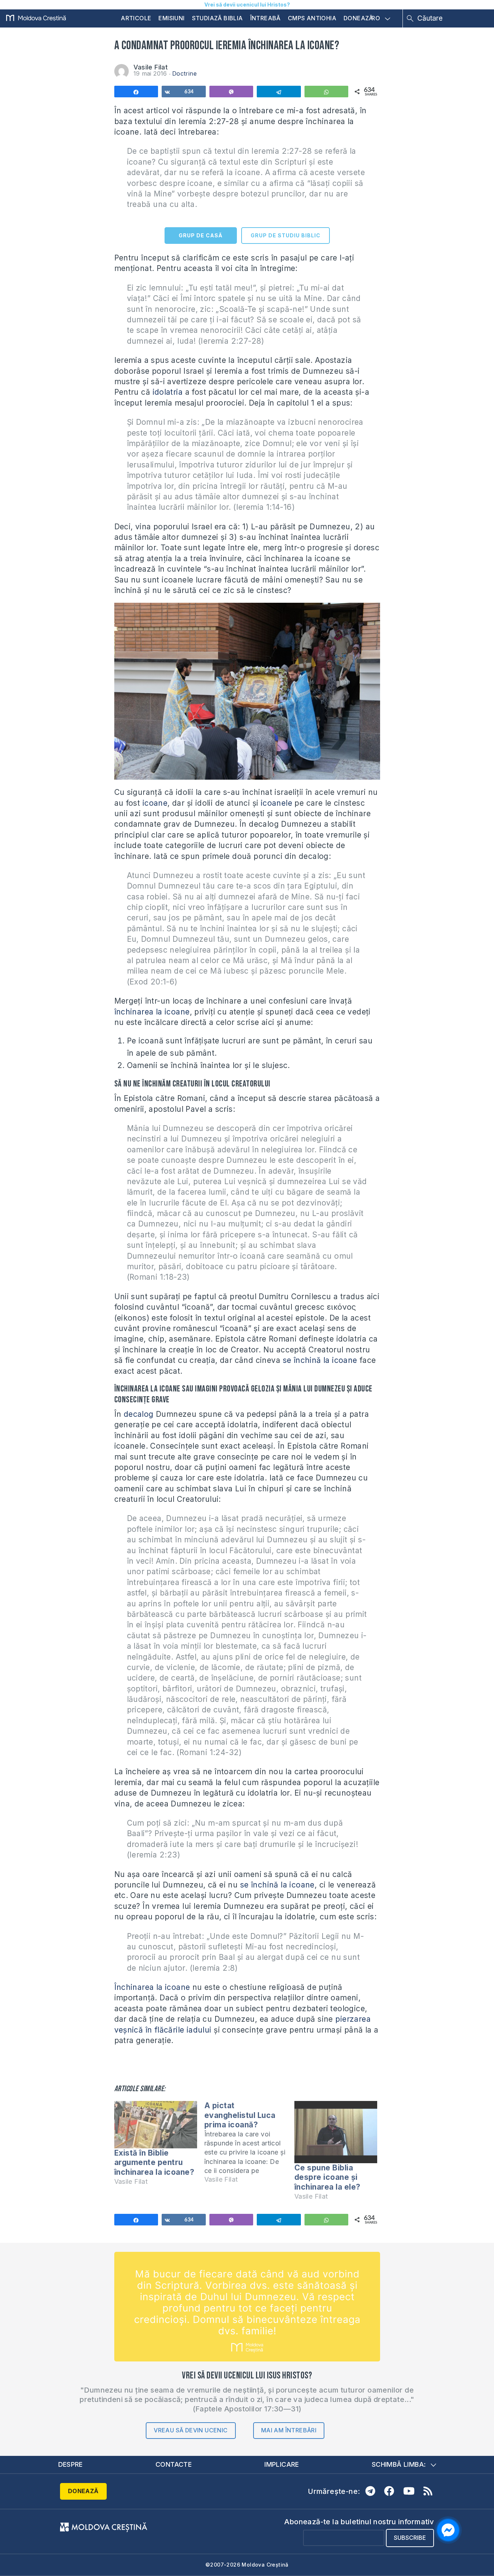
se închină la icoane (319, 1360)
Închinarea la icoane (152, 1987)
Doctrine (184, 73)
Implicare (282, 2464)
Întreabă (265, 18)
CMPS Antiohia (312, 18)
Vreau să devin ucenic (191, 2430)
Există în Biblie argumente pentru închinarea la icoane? (154, 2162)
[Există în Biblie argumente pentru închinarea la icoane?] (156, 2125)
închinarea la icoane (152, 1012)
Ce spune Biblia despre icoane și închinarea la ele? (327, 2177)
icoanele (276, 803)
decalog (139, 1414)
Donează (358, 18)
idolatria (168, 392)
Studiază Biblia (218, 18)
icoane (155, 803)
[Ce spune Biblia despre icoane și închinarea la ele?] (336, 2132)
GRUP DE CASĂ (201, 235)
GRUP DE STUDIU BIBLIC (286, 235)
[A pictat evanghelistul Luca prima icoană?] (249, 2146)
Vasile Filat (151, 67)
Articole (136, 18)
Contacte (174, 2464)
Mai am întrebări (289, 2430)
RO (376, 18)
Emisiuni (171, 18)
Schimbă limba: (399, 2464)
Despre (71, 2464)
